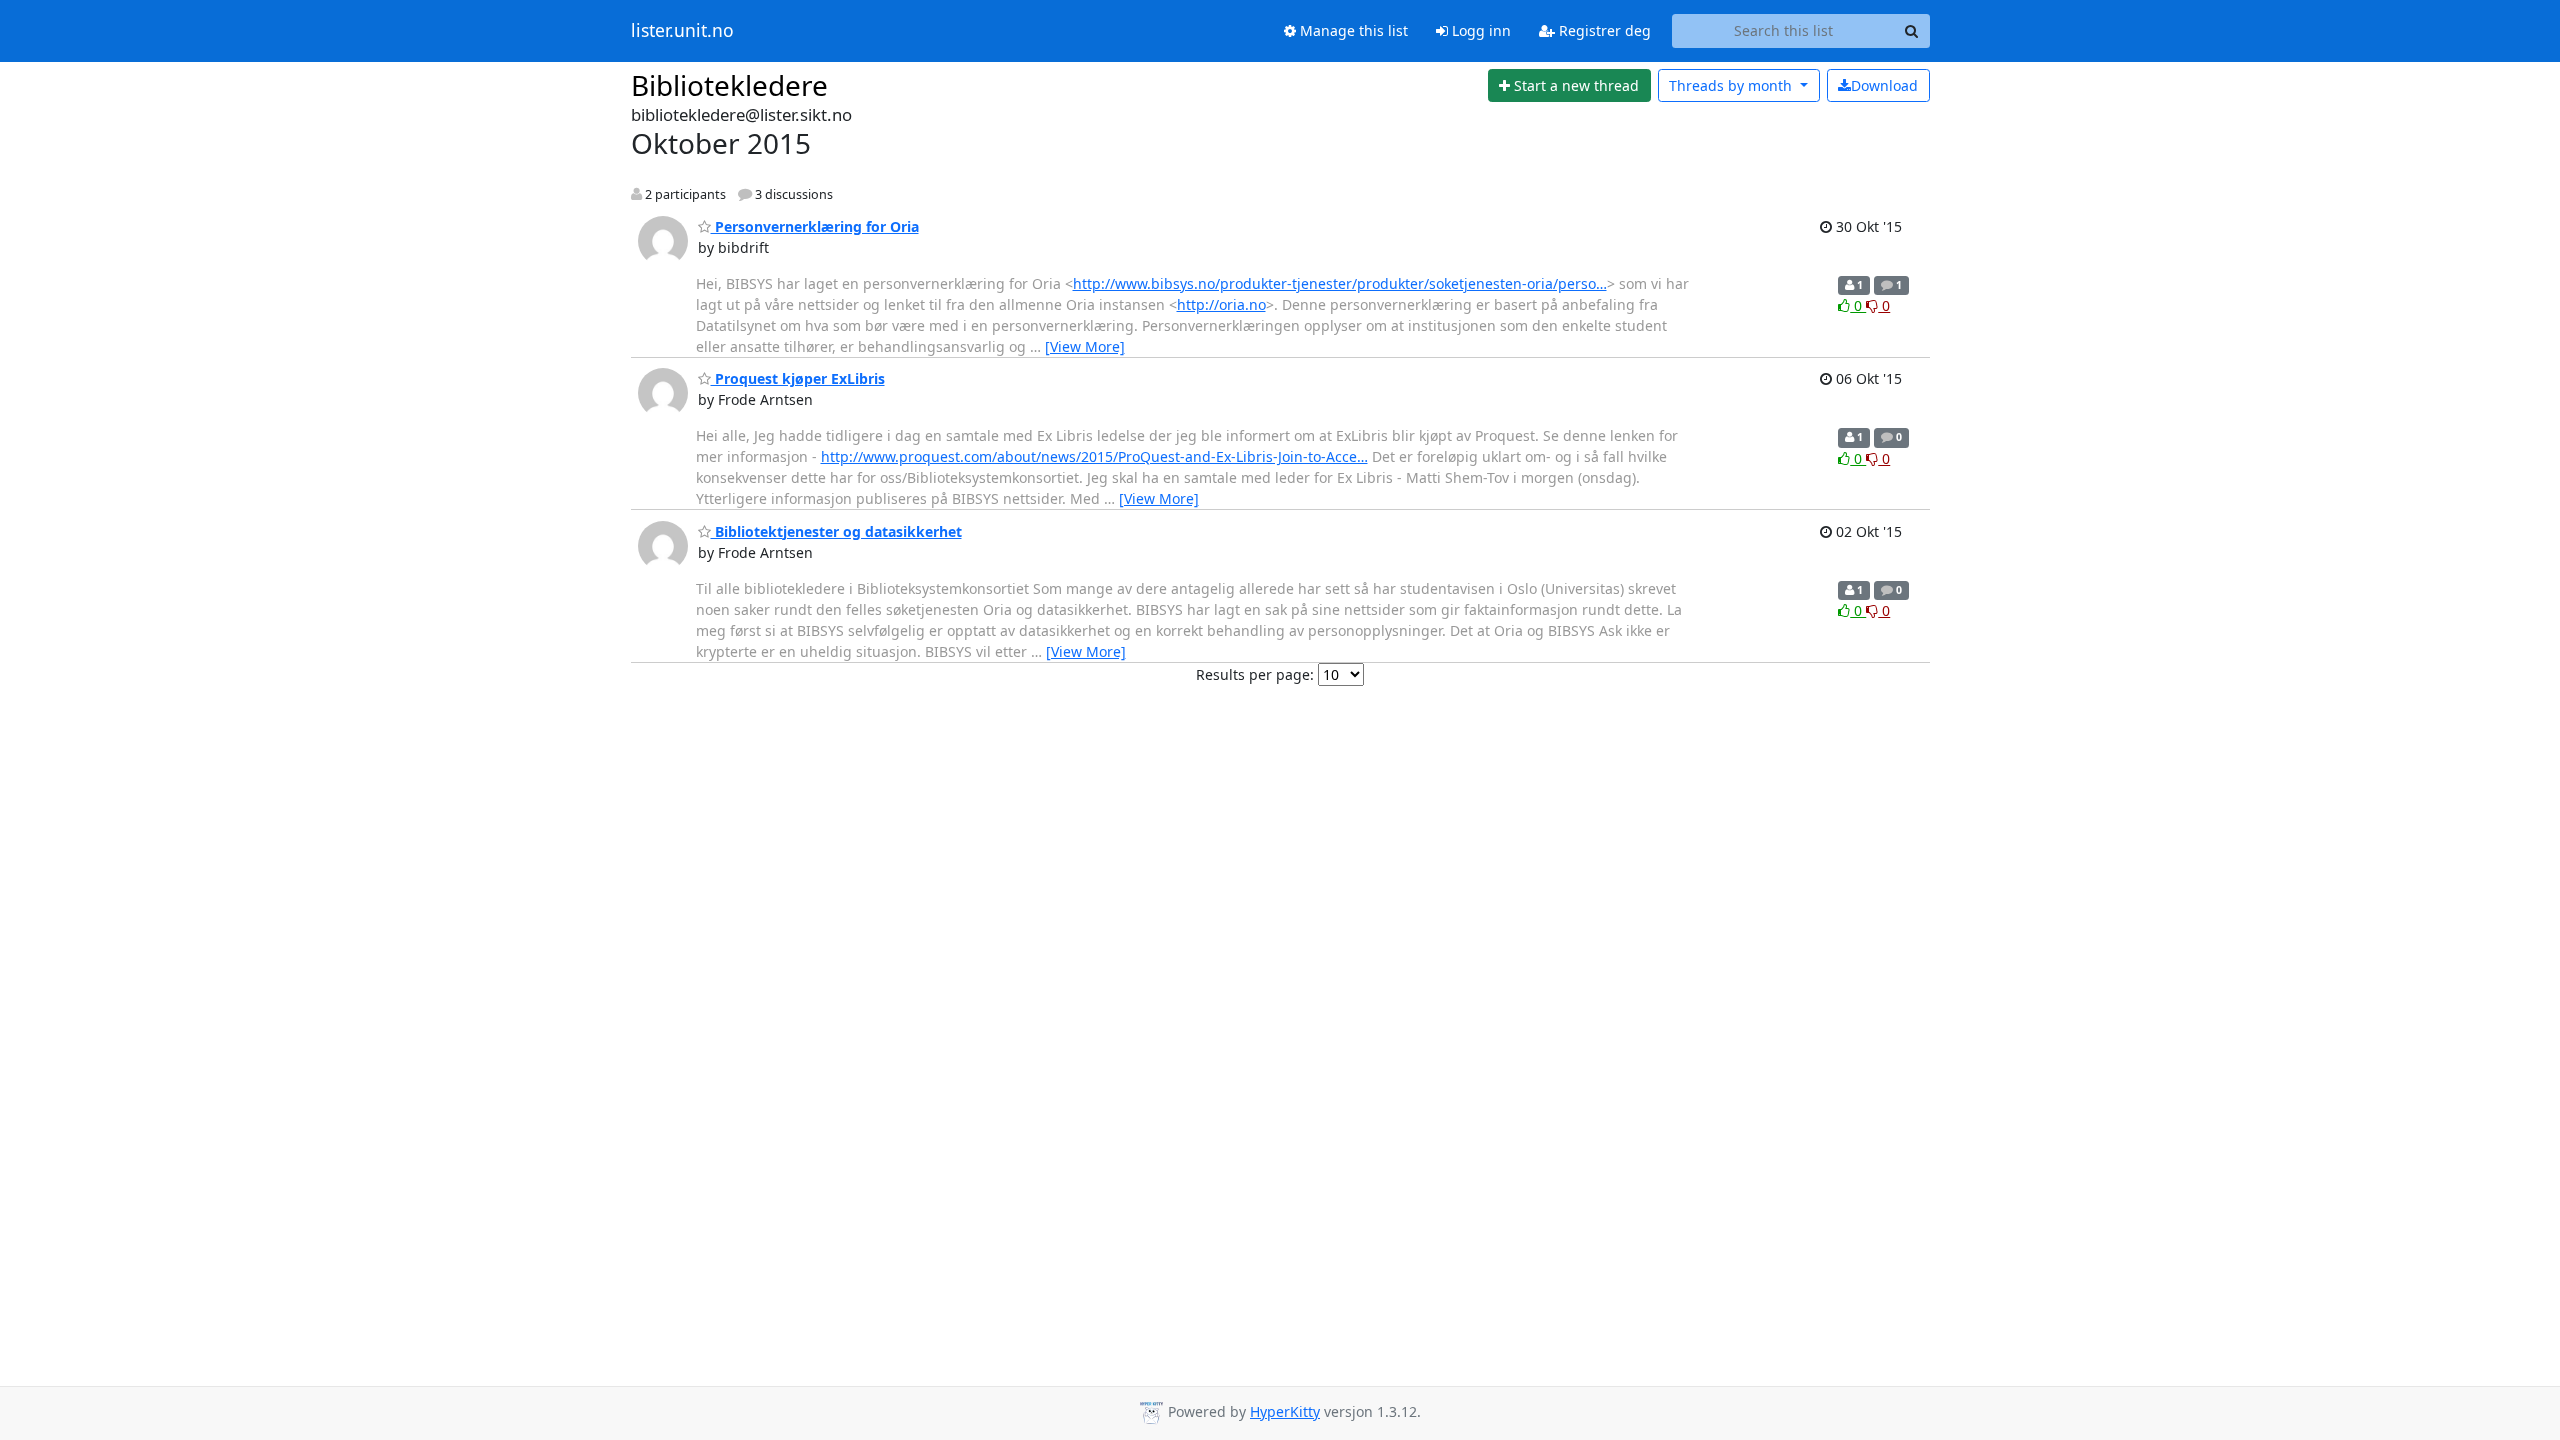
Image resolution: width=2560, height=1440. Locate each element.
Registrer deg (1603, 30)
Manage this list (1352, 30)
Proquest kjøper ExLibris (798, 378)
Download (1884, 85)
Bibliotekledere (729, 85)
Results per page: (1255, 674)
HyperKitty (1285, 1411)
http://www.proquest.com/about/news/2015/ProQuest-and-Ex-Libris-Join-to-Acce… (1094, 456)
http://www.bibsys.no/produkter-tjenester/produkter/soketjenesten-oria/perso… (1340, 283)
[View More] (1085, 346)
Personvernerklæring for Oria (815, 226)
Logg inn (1479, 30)
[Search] (1912, 31)
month (1732, 85)
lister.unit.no (682, 31)
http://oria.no (1221, 304)
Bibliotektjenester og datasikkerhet (836, 531)
